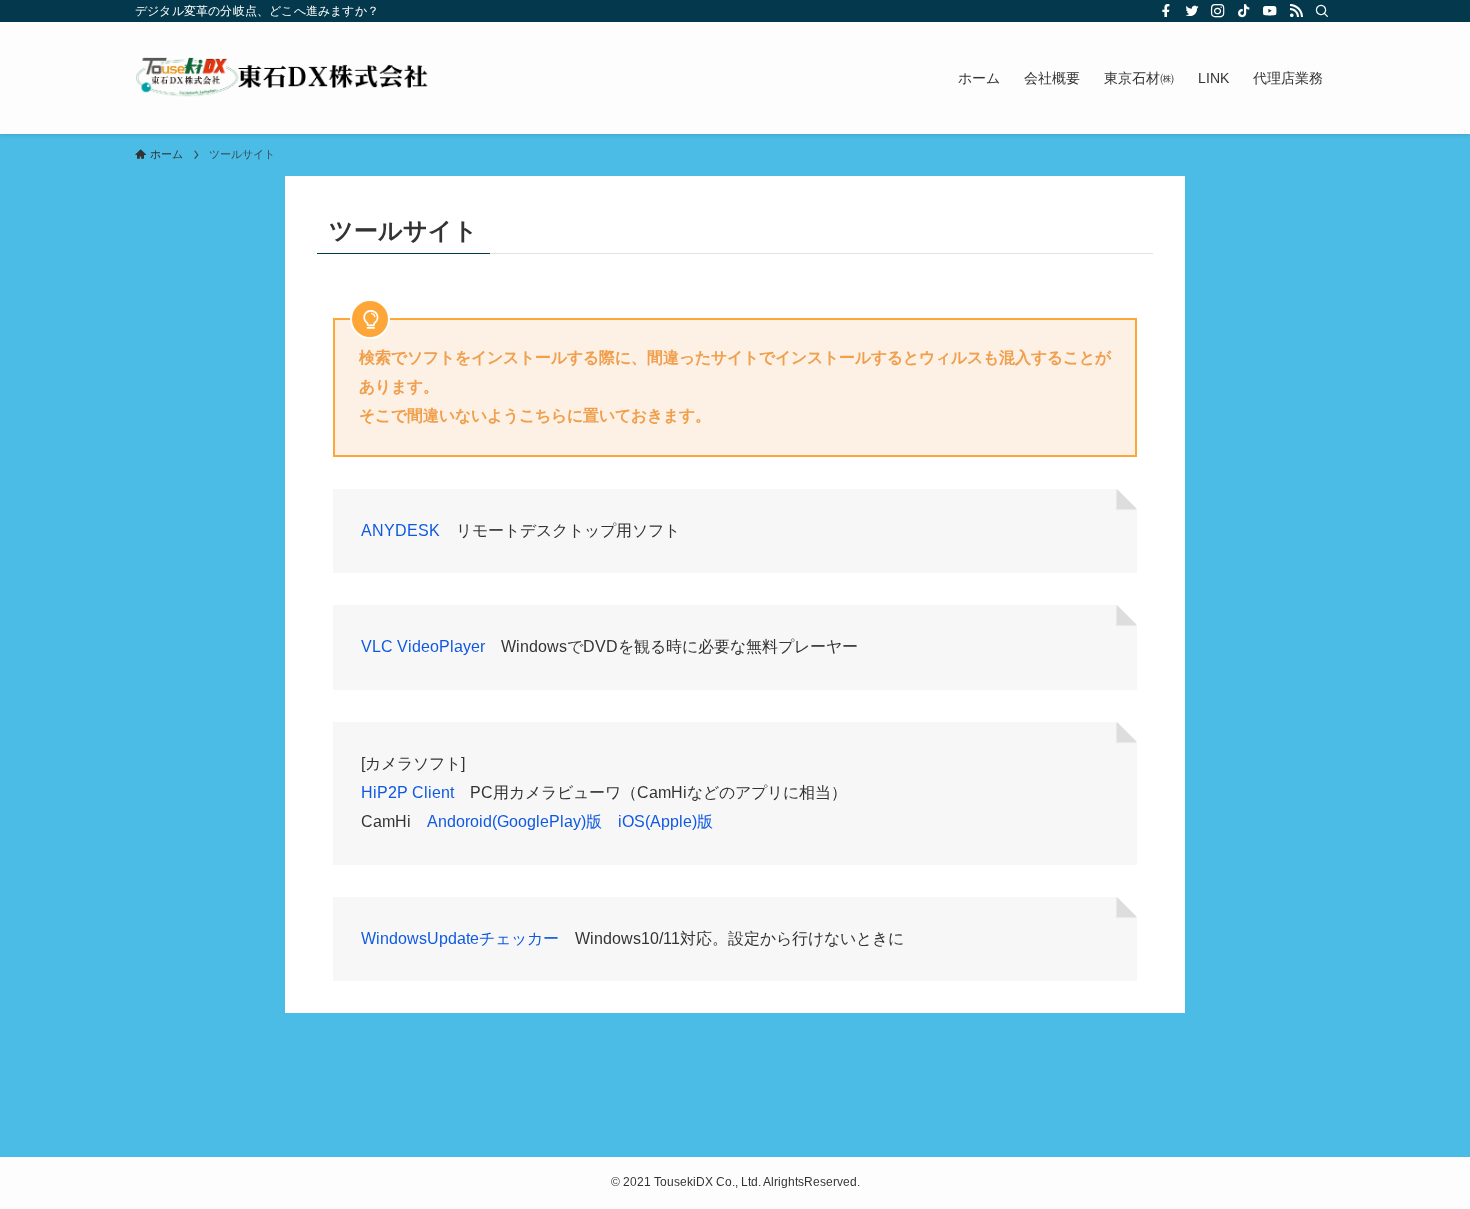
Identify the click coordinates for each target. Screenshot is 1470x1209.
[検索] (1322, 11)
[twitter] (1192, 11)
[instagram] (1218, 11)
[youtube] (1270, 11)
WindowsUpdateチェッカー (460, 938)
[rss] (1296, 11)
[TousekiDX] (283, 78)
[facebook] (1166, 11)
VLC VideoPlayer (423, 646)
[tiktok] (1244, 11)
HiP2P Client (407, 792)
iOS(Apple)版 (665, 821)
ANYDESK (400, 530)
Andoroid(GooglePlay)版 (514, 821)
